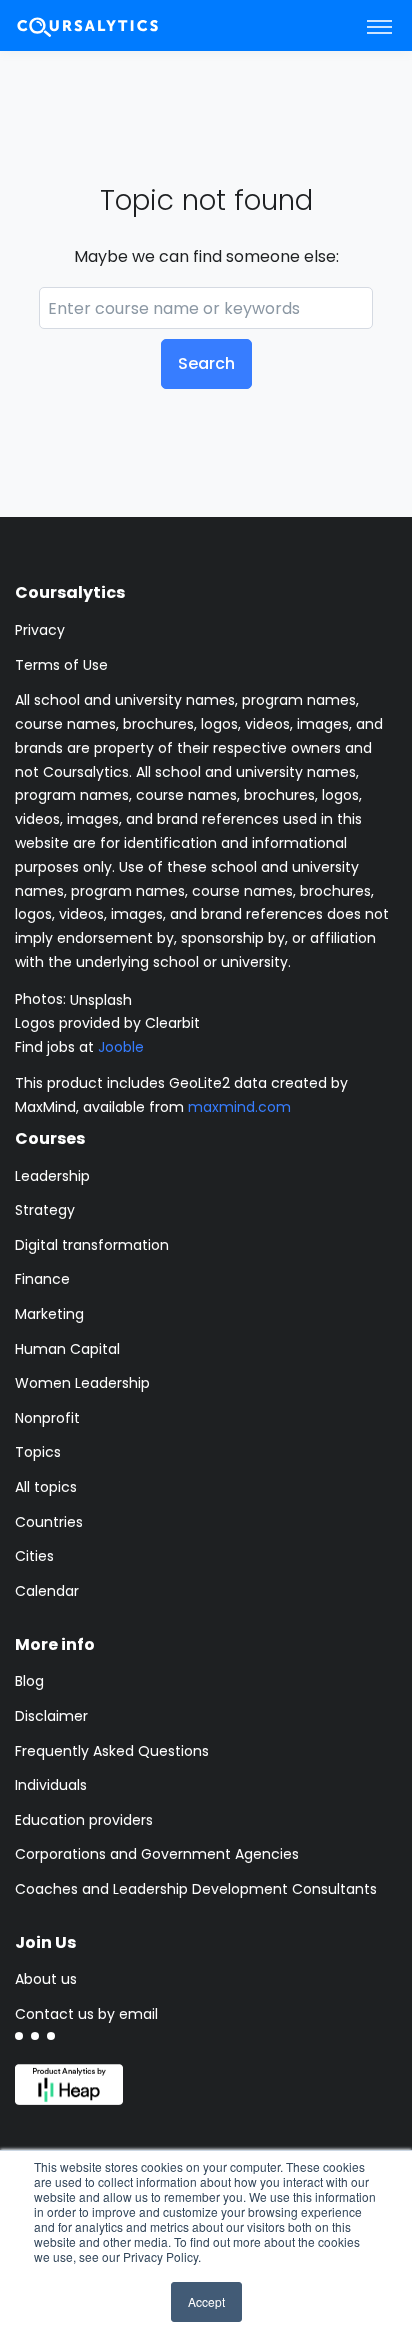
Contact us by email (86, 2014)
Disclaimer (51, 1716)
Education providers (84, 1820)
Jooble (121, 1047)
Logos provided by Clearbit (107, 1023)
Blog (29, 1681)
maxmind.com (239, 1107)
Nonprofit (47, 1418)
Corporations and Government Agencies (157, 1854)
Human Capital (67, 1349)
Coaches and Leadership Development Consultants (196, 1889)
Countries (49, 1522)
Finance (42, 1279)
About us (46, 1979)
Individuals (51, 1785)
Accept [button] (206, 2301)
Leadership (52, 1176)
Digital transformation (92, 1245)
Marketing (49, 1314)
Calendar (47, 1591)
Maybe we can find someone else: (206, 256)
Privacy (40, 630)
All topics (46, 1487)
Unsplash (101, 999)
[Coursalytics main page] (111, 25)
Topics (38, 1452)
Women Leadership (82, 1383)
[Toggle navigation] (379, 26)
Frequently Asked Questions (112, 1751)
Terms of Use (61, 665)
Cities (34, 1556)
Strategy (45, 1210)
